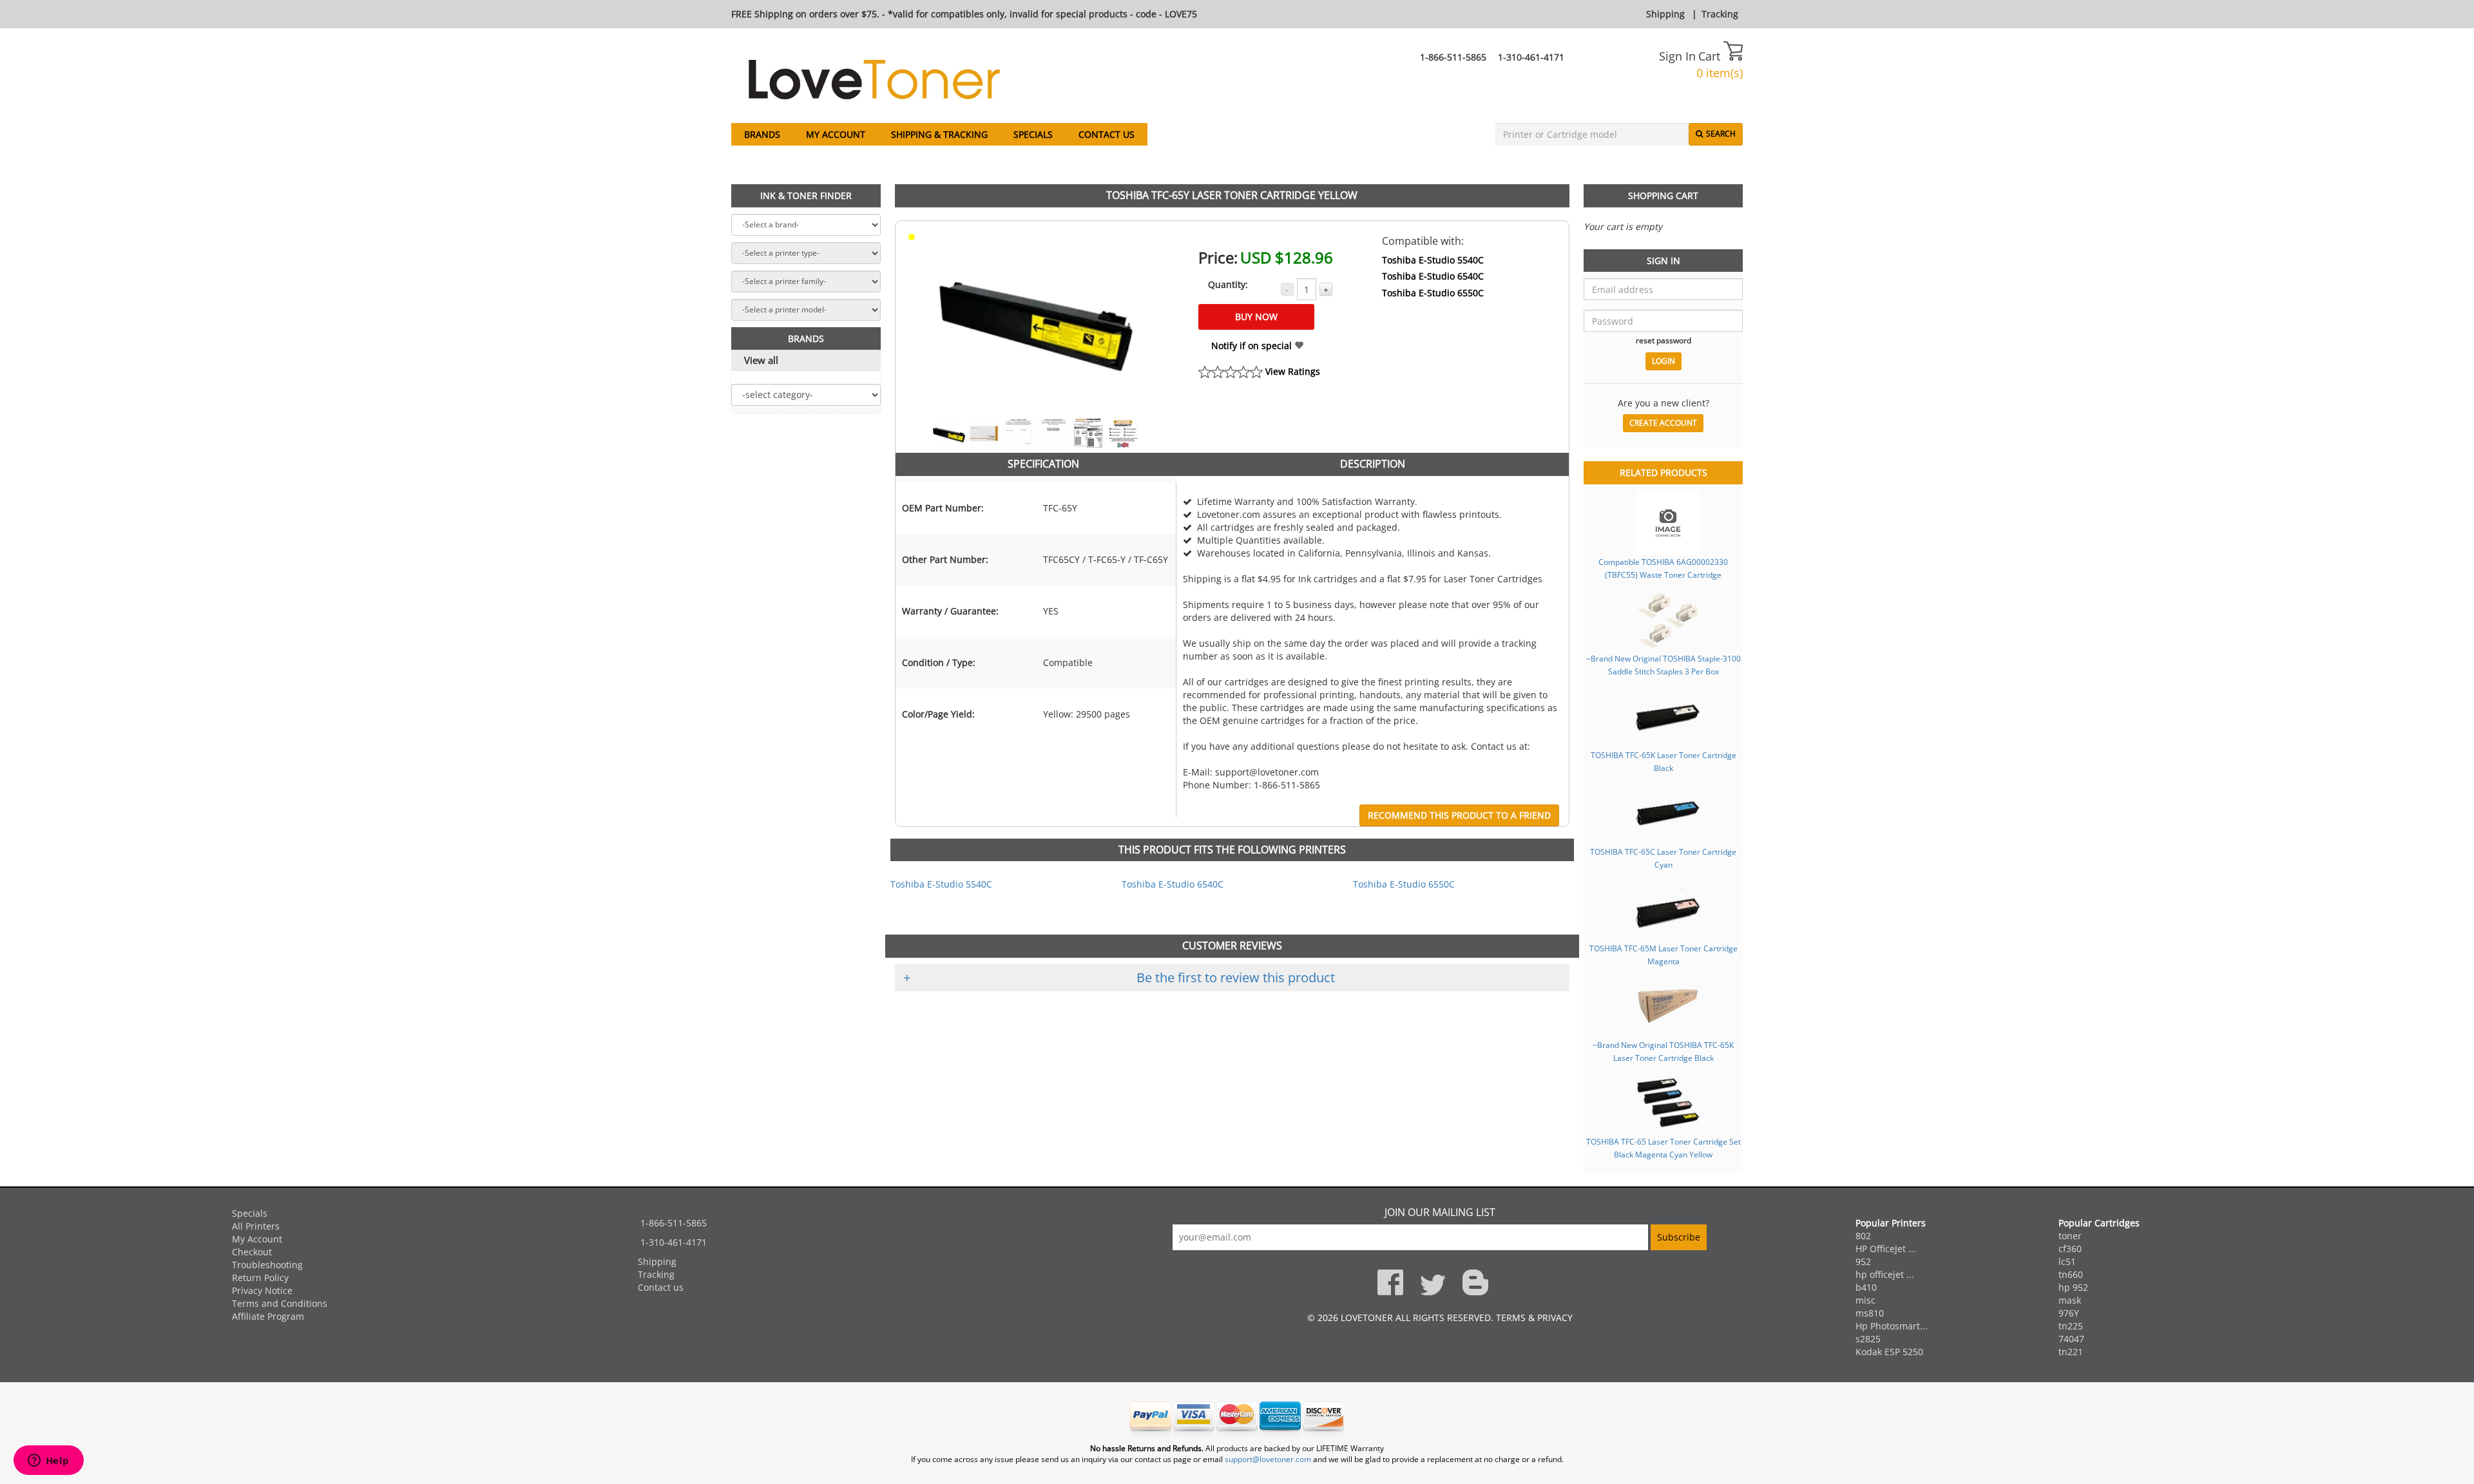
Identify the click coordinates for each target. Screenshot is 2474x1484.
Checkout (252, 1252)
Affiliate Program (268, 1316)
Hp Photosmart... (1892, 1326)
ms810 (1870, 1313)
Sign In (1677, 56)
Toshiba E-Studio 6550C (1433, 293)
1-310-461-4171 (1531, 57)
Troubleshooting (267, 1265)
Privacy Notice (262, 1290)
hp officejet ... (1885, 1274)
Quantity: (1228, 284)
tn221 (2071, 1352)
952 (1863, 1261)
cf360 (2070, 1249)
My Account (836, 134)
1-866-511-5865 (1453, 57)
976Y (2069, 1313)
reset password (1664, 340)
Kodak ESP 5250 (1889, 1352)
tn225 (2071, 1326)
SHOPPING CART (1663, 195)
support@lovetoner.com (1268, 1459)
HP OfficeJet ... (1886, 1249)
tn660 (2071, 1274)
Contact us (1107, 134)
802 (1863, 1236)
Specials (1033, 134)
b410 (1866, 1287)
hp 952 (2073, 1287)
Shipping (1665, 14)
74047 (2071, 1339)
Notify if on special (1253, 346)
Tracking (1720, 14)
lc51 (2067, 1261)
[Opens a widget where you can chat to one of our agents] (48, 1461)
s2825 (1868, 1339)
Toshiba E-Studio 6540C (1433, 276)
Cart (1711, 56)
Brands (762, 134)
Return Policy (260, 1278)
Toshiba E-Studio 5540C (1433, 260)
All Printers (256, 1226)
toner (2070, 1236)
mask (2070, 1300)
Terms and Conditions (280, 1303)
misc (1865, 1300)
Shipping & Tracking (939, 134)
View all (761, 360)
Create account (1663, 423)
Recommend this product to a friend (1459, 815)
